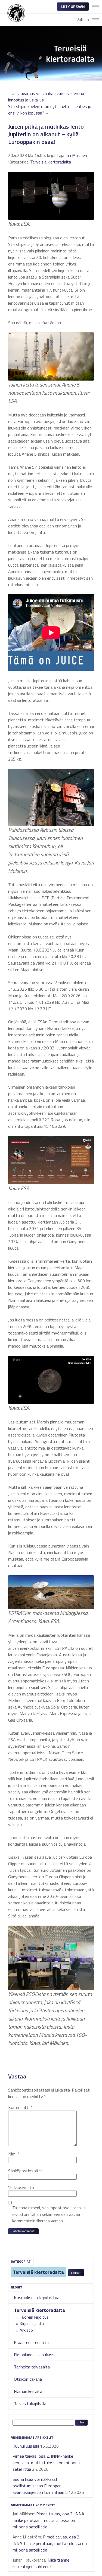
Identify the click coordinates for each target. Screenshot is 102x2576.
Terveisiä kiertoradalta (38, 2272)
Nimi (14, 2154)
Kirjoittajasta (32, 2324)
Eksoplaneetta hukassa (35, 2355)
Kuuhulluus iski (26, 2446)
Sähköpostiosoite (26, 2171)
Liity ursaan (73, 6)
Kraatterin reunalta (31, 2342)
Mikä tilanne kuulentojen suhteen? (41, 2563)
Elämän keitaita (28, 2391)
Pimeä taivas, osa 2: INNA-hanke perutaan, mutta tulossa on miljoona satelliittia (46, 2463)
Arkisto (26, 2330)
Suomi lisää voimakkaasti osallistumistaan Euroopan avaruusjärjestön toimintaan (38, 2486)
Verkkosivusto (21, 2187)
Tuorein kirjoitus (34, 2317)
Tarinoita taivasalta (32, 2367)
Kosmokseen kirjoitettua (37, 2297)
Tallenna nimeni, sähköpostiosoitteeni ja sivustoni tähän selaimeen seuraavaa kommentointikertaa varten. (49, 2214)
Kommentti (20, 2107)
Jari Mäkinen (76, 155)
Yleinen (76, 2273)
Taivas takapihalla (30, 2404)
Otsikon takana (28, 2379)
